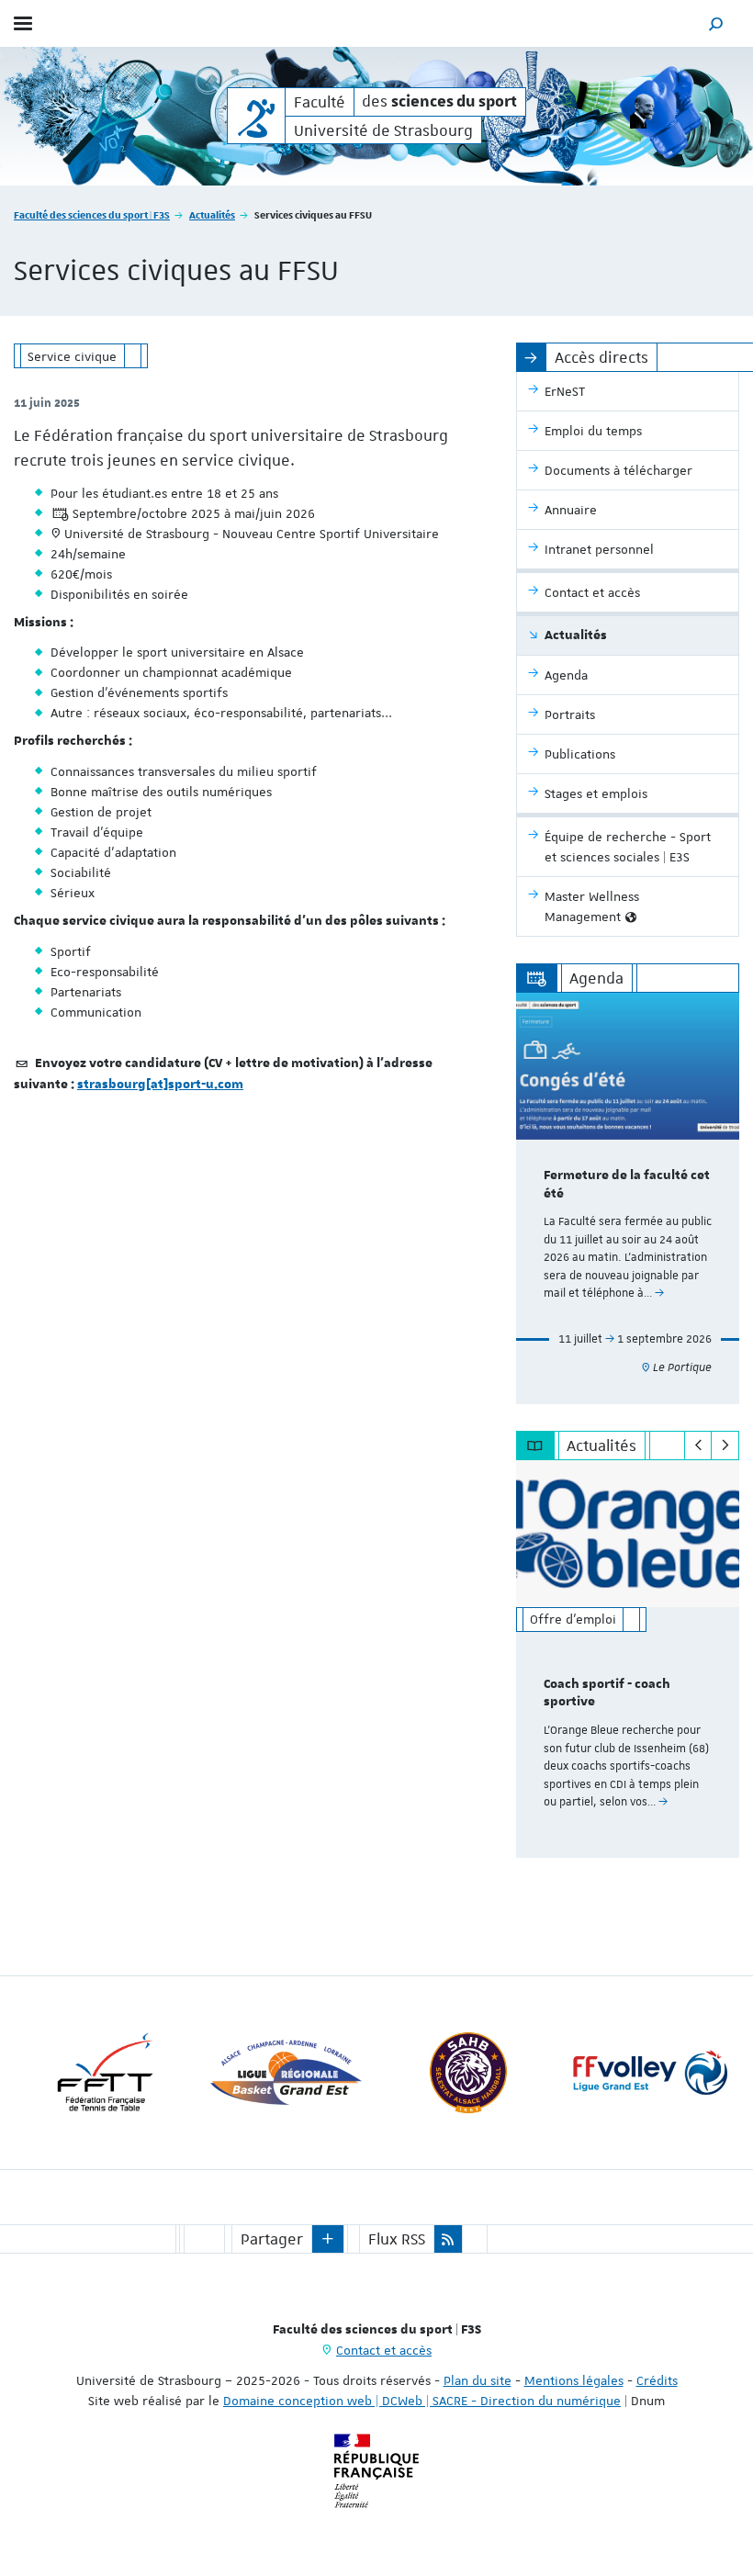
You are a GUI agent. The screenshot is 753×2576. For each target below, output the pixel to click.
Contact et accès (384, 2350)
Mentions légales (574, 2380)
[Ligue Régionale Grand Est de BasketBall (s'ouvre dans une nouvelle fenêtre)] (287, 2073)
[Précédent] (698, 1445)
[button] (716, 23)
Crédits (657, 2380)
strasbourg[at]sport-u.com (160, 1085)
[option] (628, 1198)
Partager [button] (272, 2239)
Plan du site (478, 2380)
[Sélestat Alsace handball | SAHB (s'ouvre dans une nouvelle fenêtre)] (468, 2073)
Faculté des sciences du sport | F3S (92, 214)
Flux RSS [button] (397, 2239)
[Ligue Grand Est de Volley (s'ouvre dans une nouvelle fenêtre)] (650, 2073)
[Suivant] (725, 1445)
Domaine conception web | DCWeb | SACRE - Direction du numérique (422, 2401)
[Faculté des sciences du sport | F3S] (256, 116)
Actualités (212, 214)
